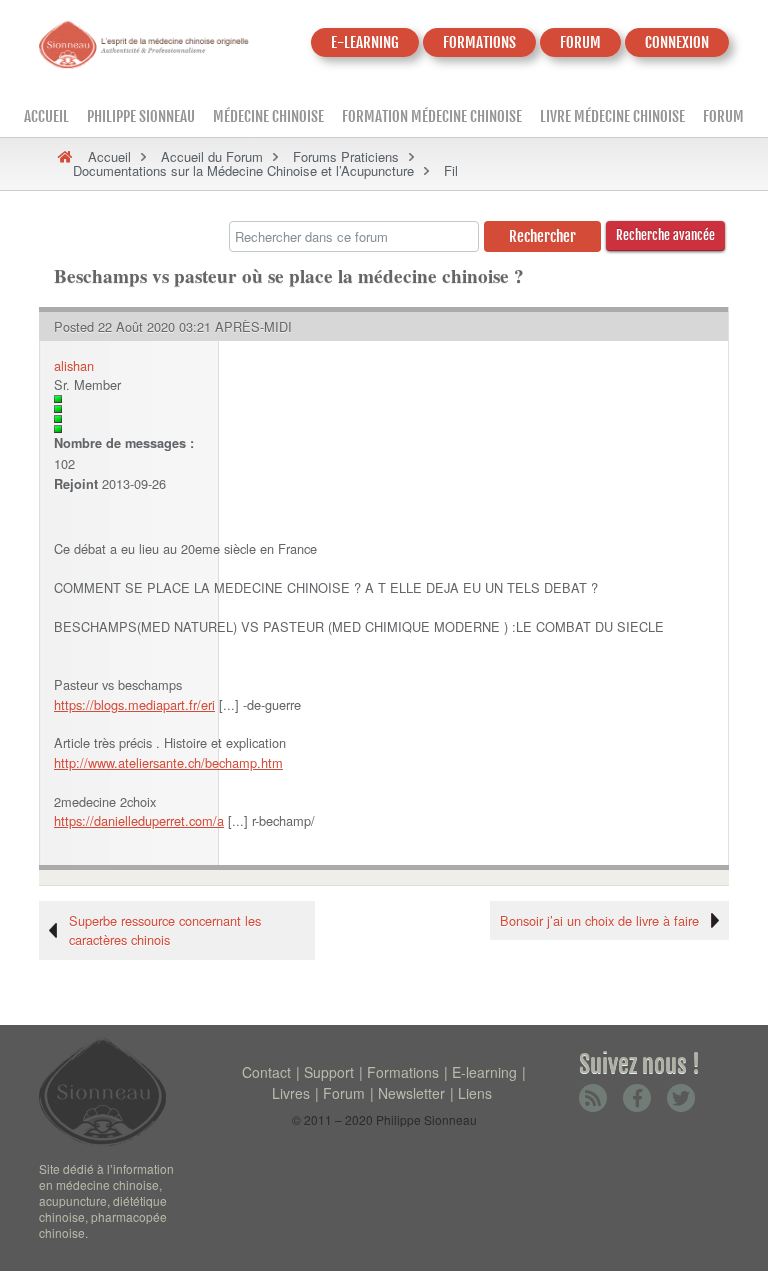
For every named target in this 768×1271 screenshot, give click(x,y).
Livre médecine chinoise (612, 116)
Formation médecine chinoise (432, 116)
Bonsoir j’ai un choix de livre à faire (599, 920)
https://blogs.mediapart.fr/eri (134, 704)
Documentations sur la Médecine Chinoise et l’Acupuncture (243, 170)
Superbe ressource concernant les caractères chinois (165, 930)
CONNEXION (677, 42)
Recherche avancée (665, 235)
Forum (723, 116)
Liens (475, 1093)
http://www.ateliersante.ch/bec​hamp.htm (168, 762)
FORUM (580, 42)
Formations (403, 1072)
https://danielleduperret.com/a (139, 820)
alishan (74, 365)
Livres (291, 1093)
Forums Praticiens (346, 156)
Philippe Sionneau (141, 116)
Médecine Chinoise (268, 116)
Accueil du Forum (212, 156)
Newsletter (411, 1093)
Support (329, 1072)
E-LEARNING (365, 42)
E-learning (484, 1072)
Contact (266, 1072)
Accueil (46, 116)
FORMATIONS (479, 42)
